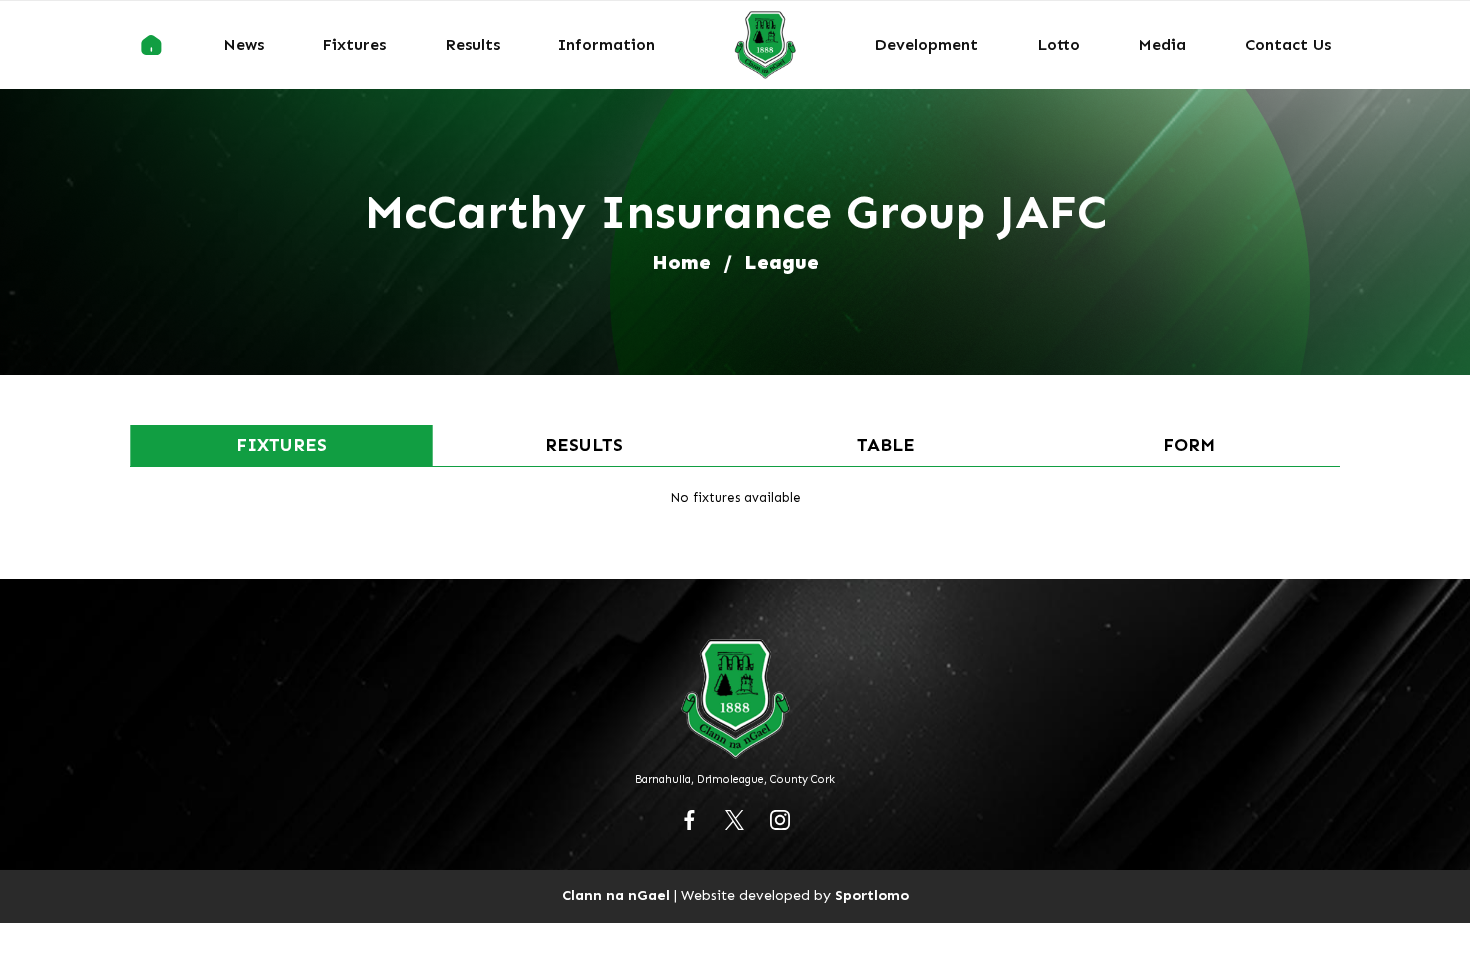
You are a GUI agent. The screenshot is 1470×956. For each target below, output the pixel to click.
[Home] (151, 45)
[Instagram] (780, 820)
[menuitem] (151, 45)
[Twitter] (735, 820)
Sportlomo (872, 895)
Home (681, 262)
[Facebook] (690, 820)
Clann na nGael (616, 895)
